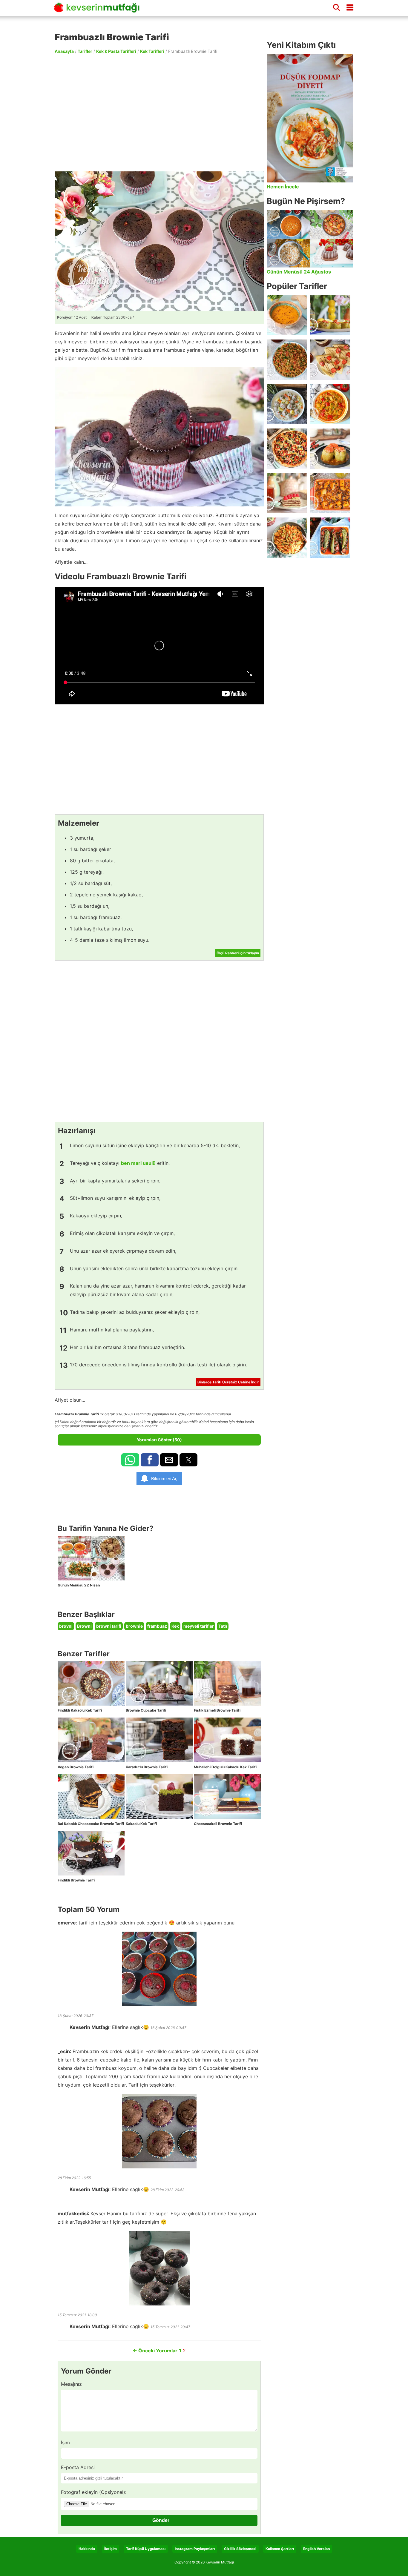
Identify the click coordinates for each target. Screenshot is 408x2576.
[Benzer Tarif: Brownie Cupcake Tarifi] (159, 1683)
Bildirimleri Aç (164, 1479)
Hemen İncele (283, 187)
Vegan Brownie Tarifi (76, 1767)
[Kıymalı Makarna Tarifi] (287, 538)
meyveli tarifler (199, 1626)
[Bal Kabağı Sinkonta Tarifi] (330, 493)
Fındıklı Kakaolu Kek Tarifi (80, 1710)
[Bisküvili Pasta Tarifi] (287, 493)
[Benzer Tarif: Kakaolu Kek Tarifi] (159, 1797)
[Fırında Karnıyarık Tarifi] (330, 538)
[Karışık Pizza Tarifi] (287, 449)
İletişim (111, 2549)
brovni (66, 1626)
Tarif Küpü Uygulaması (146, 2549)
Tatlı (223, 1626)
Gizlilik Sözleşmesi (240, 2549)
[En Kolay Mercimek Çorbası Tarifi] (287, 315)
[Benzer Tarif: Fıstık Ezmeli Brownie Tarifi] (227, 1683)
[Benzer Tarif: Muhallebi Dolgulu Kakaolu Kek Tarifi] (227, 1740)
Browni (84, 1626)
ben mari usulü (138, 1163)
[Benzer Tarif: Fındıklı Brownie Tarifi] (91, 1853)
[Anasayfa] (99, 10)
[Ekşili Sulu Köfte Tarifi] (287, 404)
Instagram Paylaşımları (195, 2549)
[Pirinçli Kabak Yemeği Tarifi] (330, 404)
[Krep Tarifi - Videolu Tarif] (330, 360)
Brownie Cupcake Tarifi (146, 1710)
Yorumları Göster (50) (159, 1440)
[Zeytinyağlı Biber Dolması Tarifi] (330, 315)
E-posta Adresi (78, 2467)
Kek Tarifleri (152, 51)
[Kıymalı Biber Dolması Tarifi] (330, 449)
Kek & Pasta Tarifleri (116, 51)
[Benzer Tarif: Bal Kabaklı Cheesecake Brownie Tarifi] (91, 1797)
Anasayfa (64, 51)
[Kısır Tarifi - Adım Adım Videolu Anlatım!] (287, 360)
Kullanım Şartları (280, 2549)
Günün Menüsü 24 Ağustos (299, 272)
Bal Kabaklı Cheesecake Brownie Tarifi (91, 1824)
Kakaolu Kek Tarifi (141, 1824)
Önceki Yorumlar (155, 2351)
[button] (130, 1460)
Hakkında (87, 2549)
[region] (159, 112)
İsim (65, 2443)
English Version (316, 2549)
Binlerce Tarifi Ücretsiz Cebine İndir (228, 1382)
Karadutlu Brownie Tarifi (147, 1767)
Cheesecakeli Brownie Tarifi (218, 1824)
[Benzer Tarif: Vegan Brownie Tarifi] (91, 1740)
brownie (134, 1626)
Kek (175, 1626)
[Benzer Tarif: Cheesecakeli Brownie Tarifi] (227, 1797)
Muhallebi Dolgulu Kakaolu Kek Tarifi (225, 1767)
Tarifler (85, 51)
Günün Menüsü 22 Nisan (79, 1585)
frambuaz (157, 1626)
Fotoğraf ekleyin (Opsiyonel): (94, 2492)
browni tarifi (109, 1626)
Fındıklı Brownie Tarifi (76, 1880)
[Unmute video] (159, 646)
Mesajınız (71, 2384)
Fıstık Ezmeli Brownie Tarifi (217, 1710)
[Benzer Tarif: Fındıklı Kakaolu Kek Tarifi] (91, 1683)
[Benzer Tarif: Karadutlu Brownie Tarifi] (159, 1740)
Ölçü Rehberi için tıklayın (238, 953)
